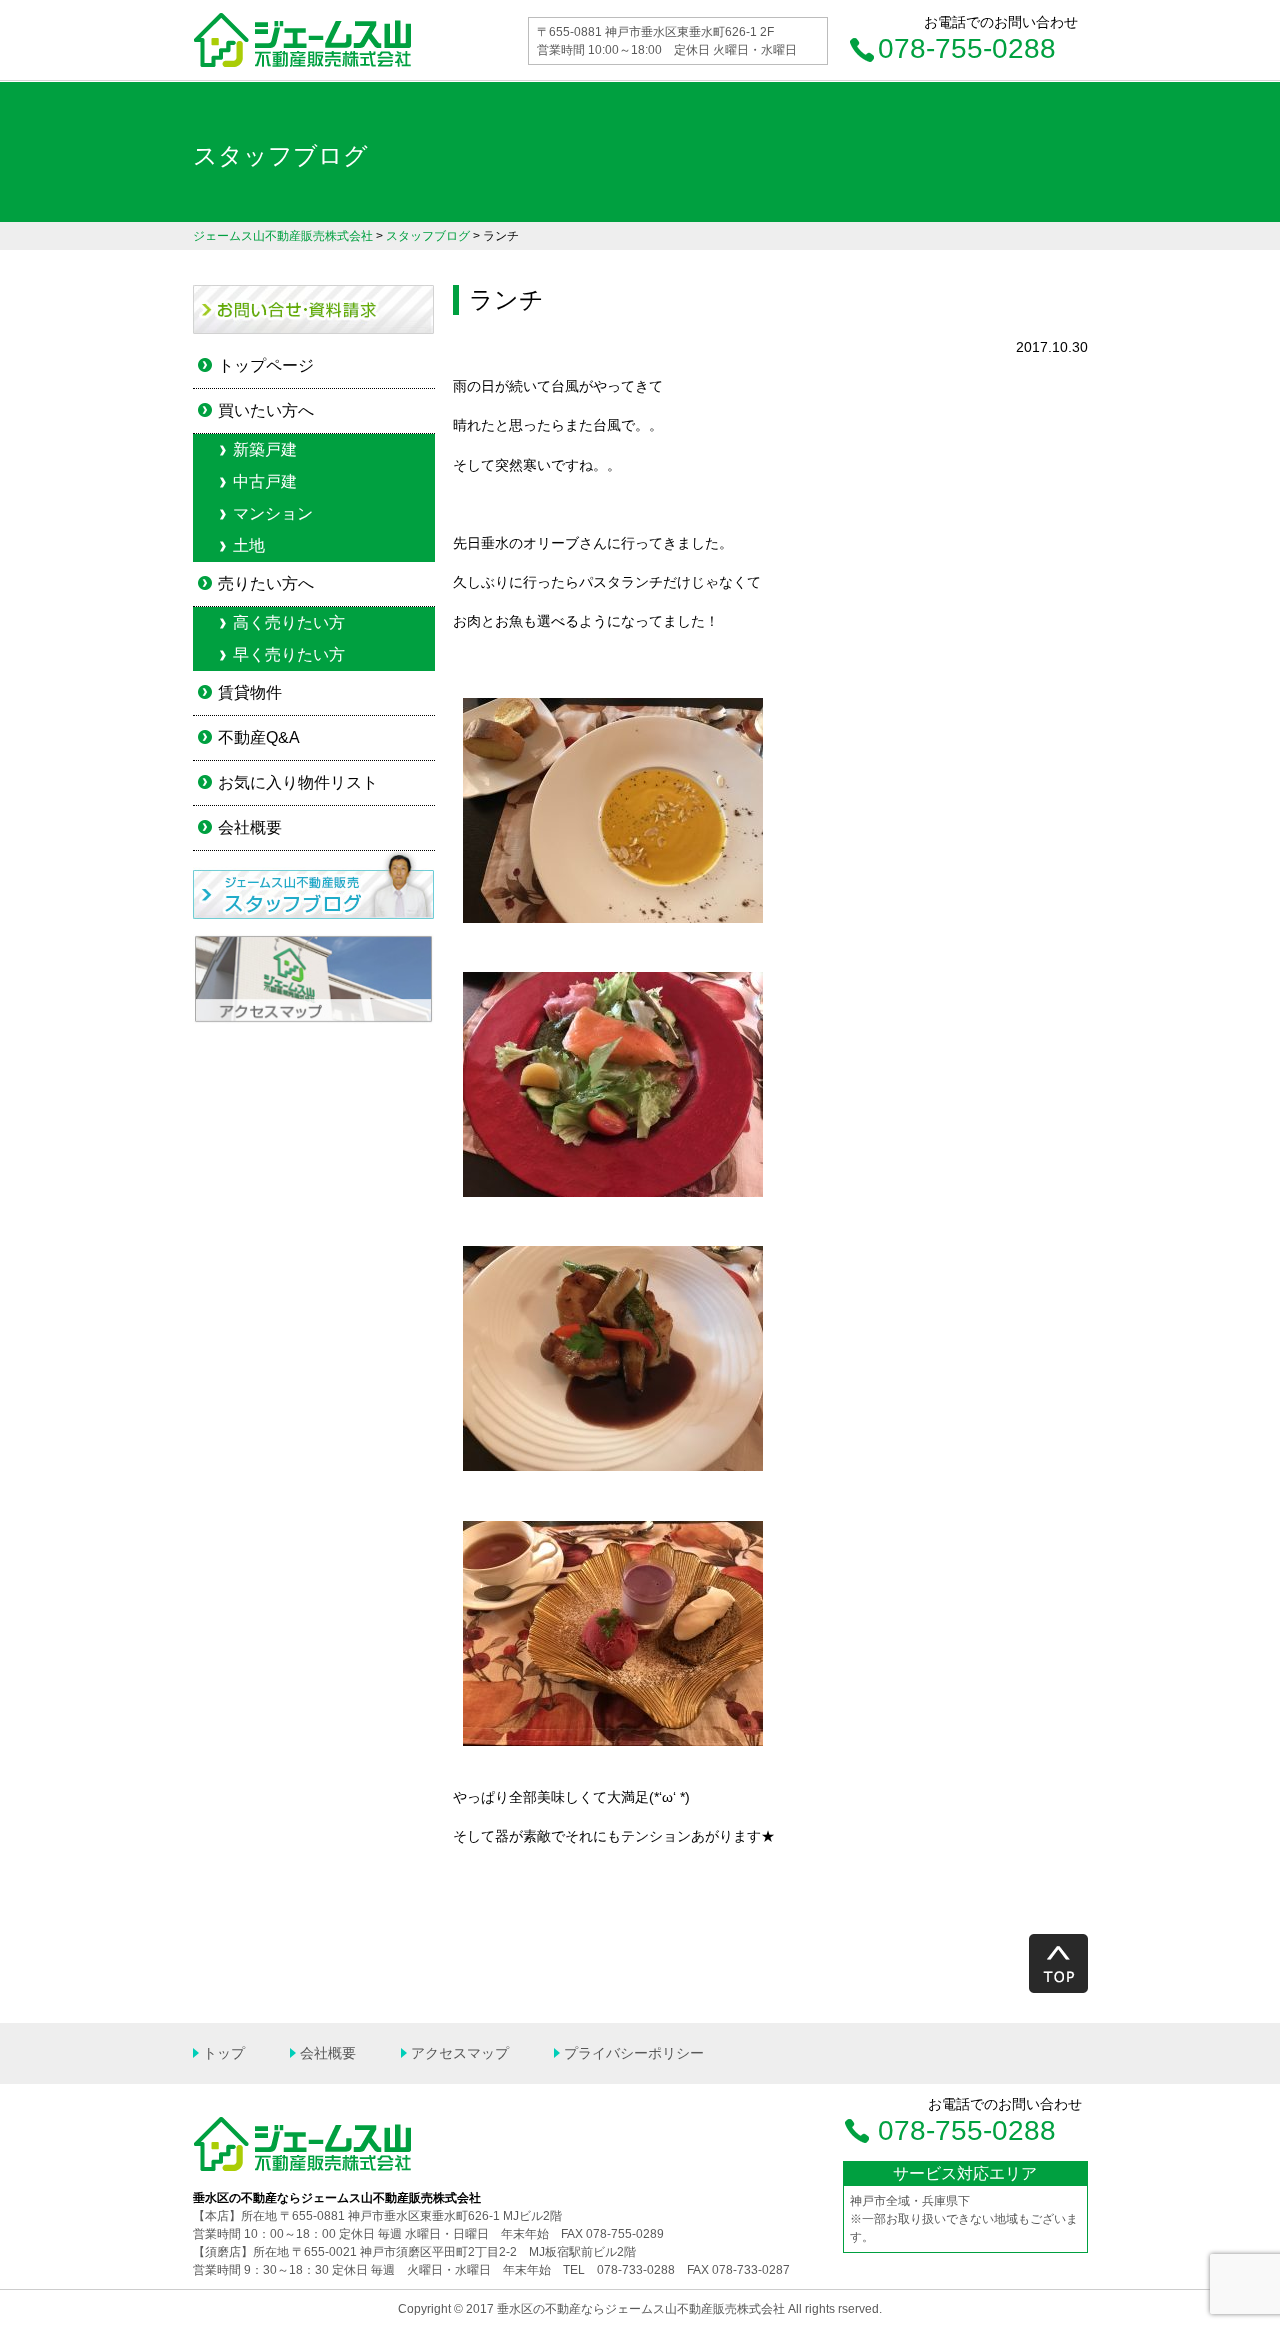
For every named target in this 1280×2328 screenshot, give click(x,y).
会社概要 (250, 827)
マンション (273, 513)
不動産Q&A (259, 737)
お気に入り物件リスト (298, 782)
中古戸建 (265, 481)
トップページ (266, 365)
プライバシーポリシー (634, 2053)
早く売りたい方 (289, 654)
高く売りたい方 (289, 622)
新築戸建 (265, 449)
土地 (249, 545)
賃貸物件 (250, 692)
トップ (224, 2053)
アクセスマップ (460, 2053)
